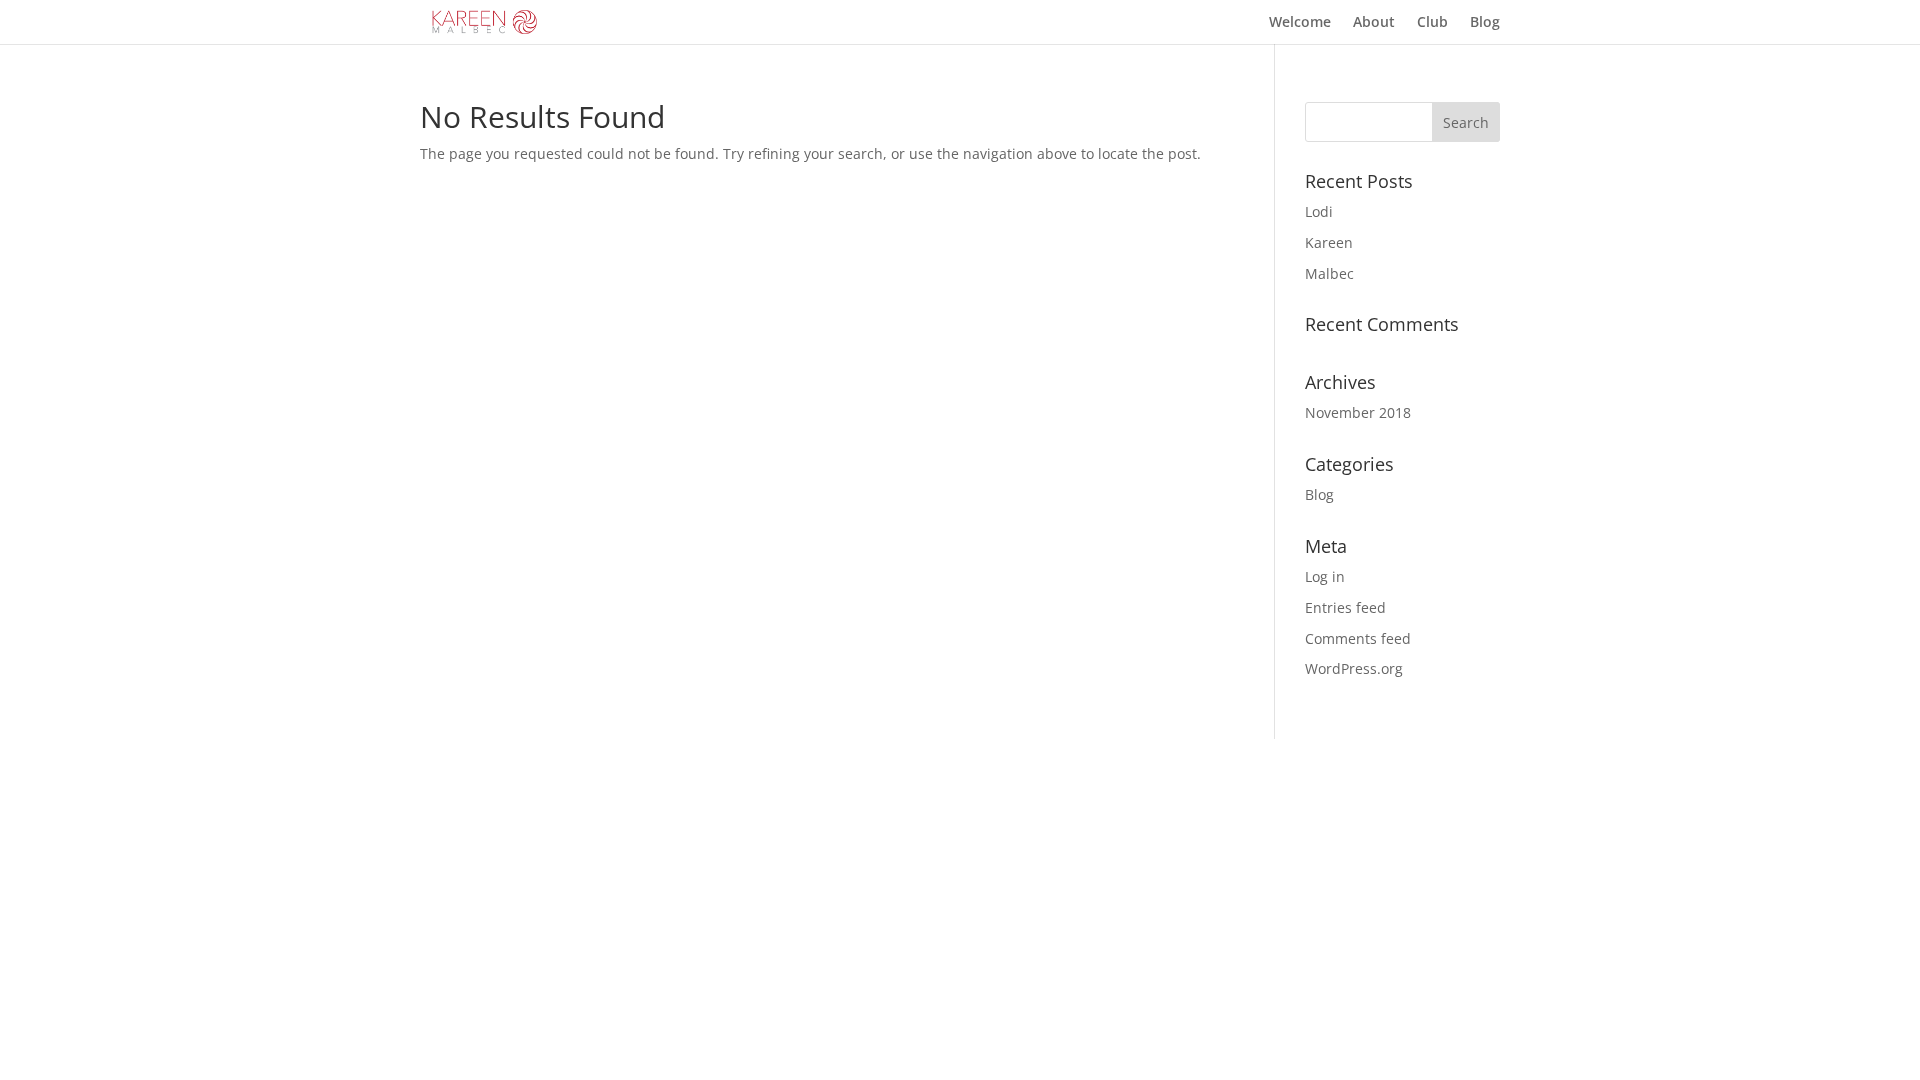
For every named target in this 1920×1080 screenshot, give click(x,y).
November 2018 (1358, 412)
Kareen (1329, 242)
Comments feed (1358, 638)
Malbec (1329, 273)
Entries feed (1345, 607)
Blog (1485, 23)
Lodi (1319, 211)
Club (1432, 23)
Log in (1325, 576)
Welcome (1300, 23)
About (1374, 23)
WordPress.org (1354, 668)
